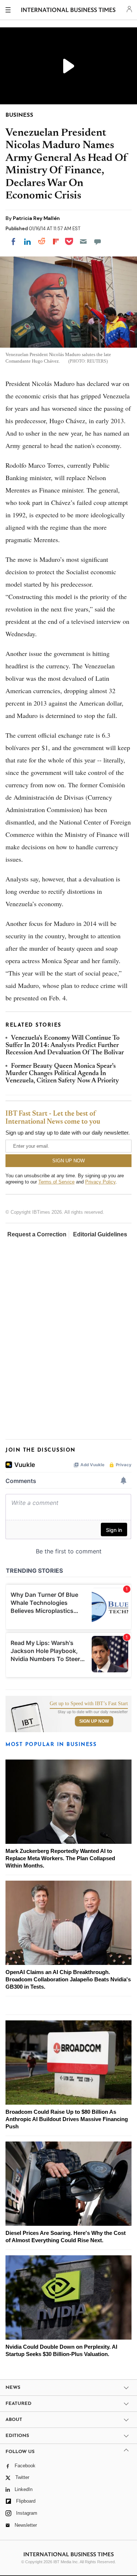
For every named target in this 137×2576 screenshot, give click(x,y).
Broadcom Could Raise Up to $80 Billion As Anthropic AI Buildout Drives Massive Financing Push (67, 2119)
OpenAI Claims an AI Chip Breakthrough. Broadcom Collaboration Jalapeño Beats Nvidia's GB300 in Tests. (68, 1979)
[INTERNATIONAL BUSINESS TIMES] (68, 11)
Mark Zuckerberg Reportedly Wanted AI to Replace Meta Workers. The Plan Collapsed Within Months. (60, 1858)
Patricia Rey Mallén (36, 218)
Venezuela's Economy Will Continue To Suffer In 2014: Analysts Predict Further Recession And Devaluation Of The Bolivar (65, 1046)
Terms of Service (56, 1182)
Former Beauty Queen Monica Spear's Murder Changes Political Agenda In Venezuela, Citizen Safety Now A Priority (62, 1074)
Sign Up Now (94, 1721)
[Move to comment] (98, 242)
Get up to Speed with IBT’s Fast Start (89, 1704)
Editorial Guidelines (100, 1234)
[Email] (83, 242)
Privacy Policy (100, 1182)
